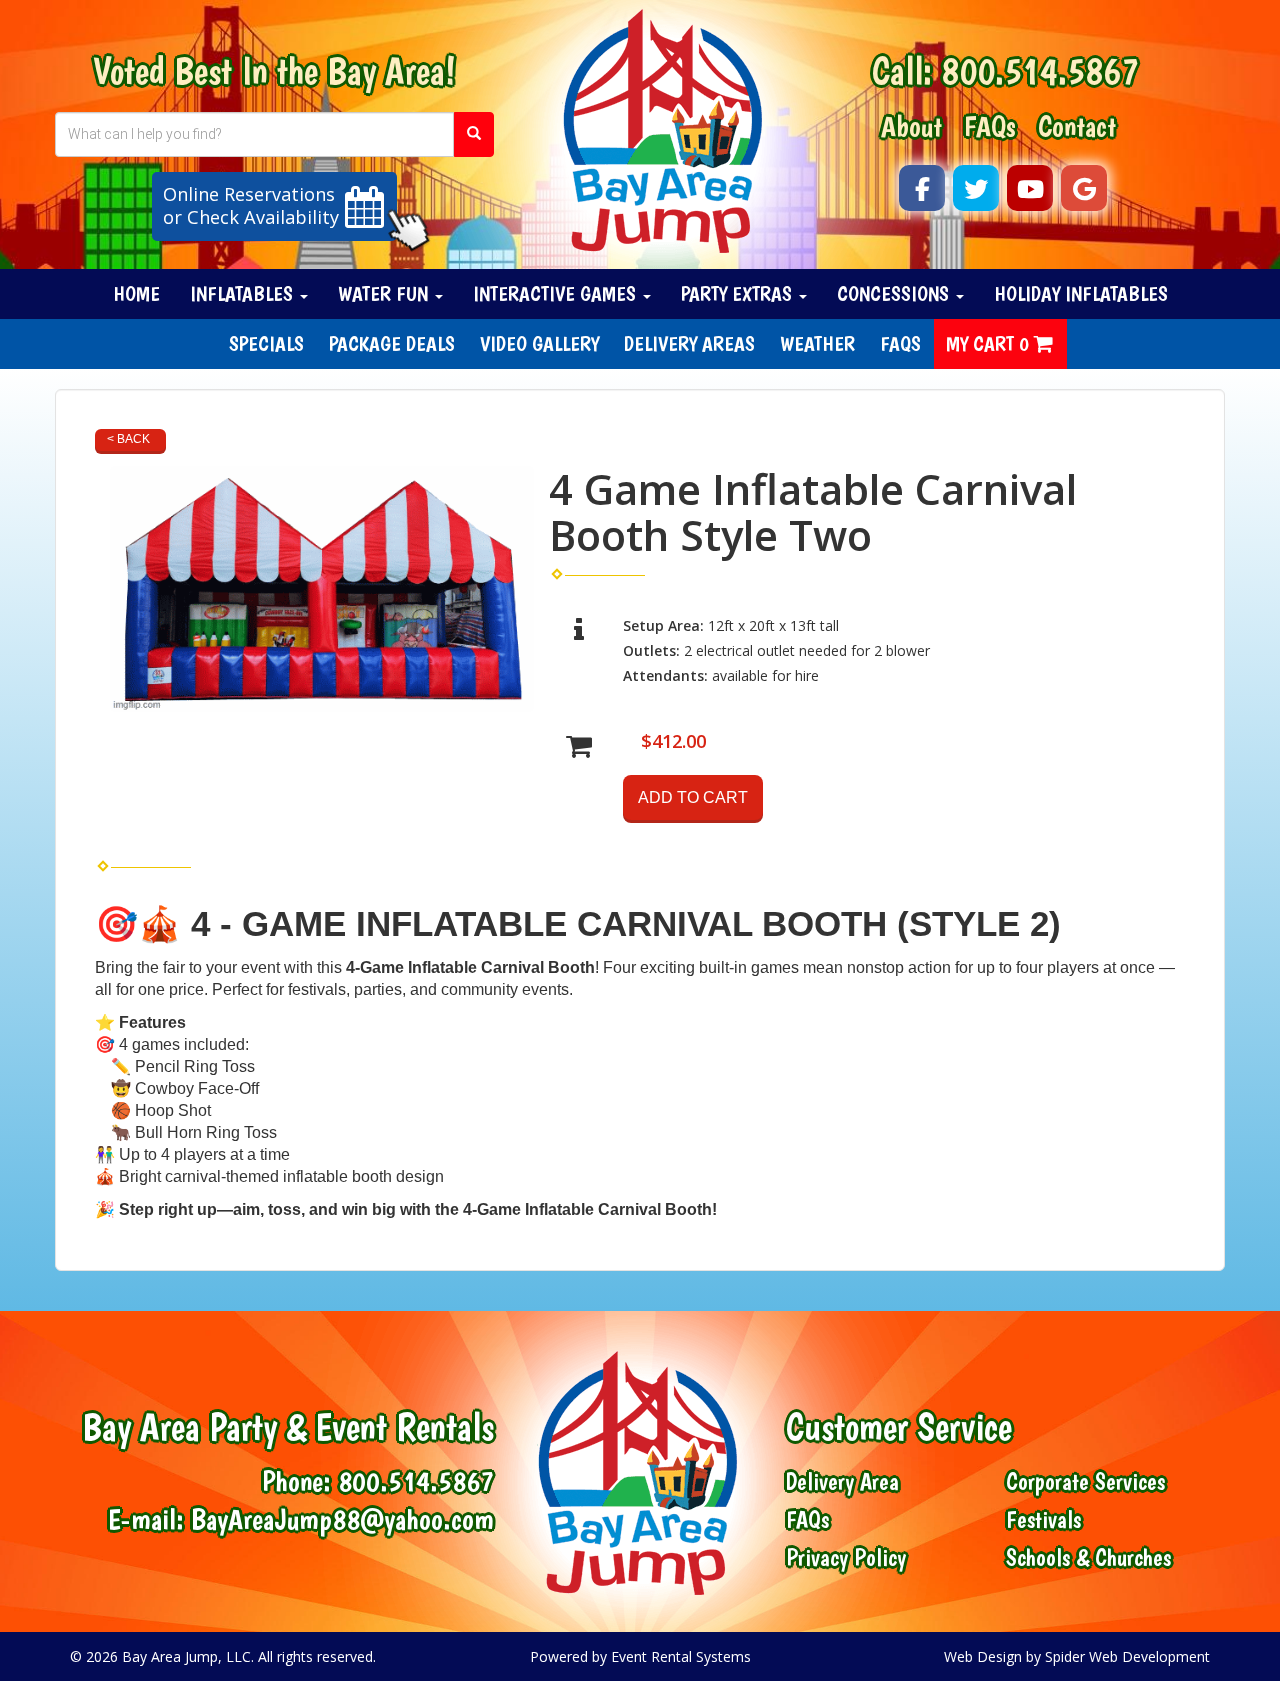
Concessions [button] (895, 293)
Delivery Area (842, 1482)
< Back (128, 439)
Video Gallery (539, 343)
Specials (266, 343)
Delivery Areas (689, 343)
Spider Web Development (1127, 1656)
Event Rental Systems (681, 1656)
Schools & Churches (1088, 1558)
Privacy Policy (846, 1558)
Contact (1077, 125)
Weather (817, 343)
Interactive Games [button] (557, 293)
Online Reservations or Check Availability (251, 206)
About (911, 125)
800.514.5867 (1040, 70)
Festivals (1043, 1520)
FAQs (990, 125)
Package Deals (392, 343)
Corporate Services (1085, 1482)
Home (136, 293)
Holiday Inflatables (1081, 293)
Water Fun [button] (385, 293)
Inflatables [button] (244, 293)
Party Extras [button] (739, 293)
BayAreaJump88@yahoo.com (342, 1518)
